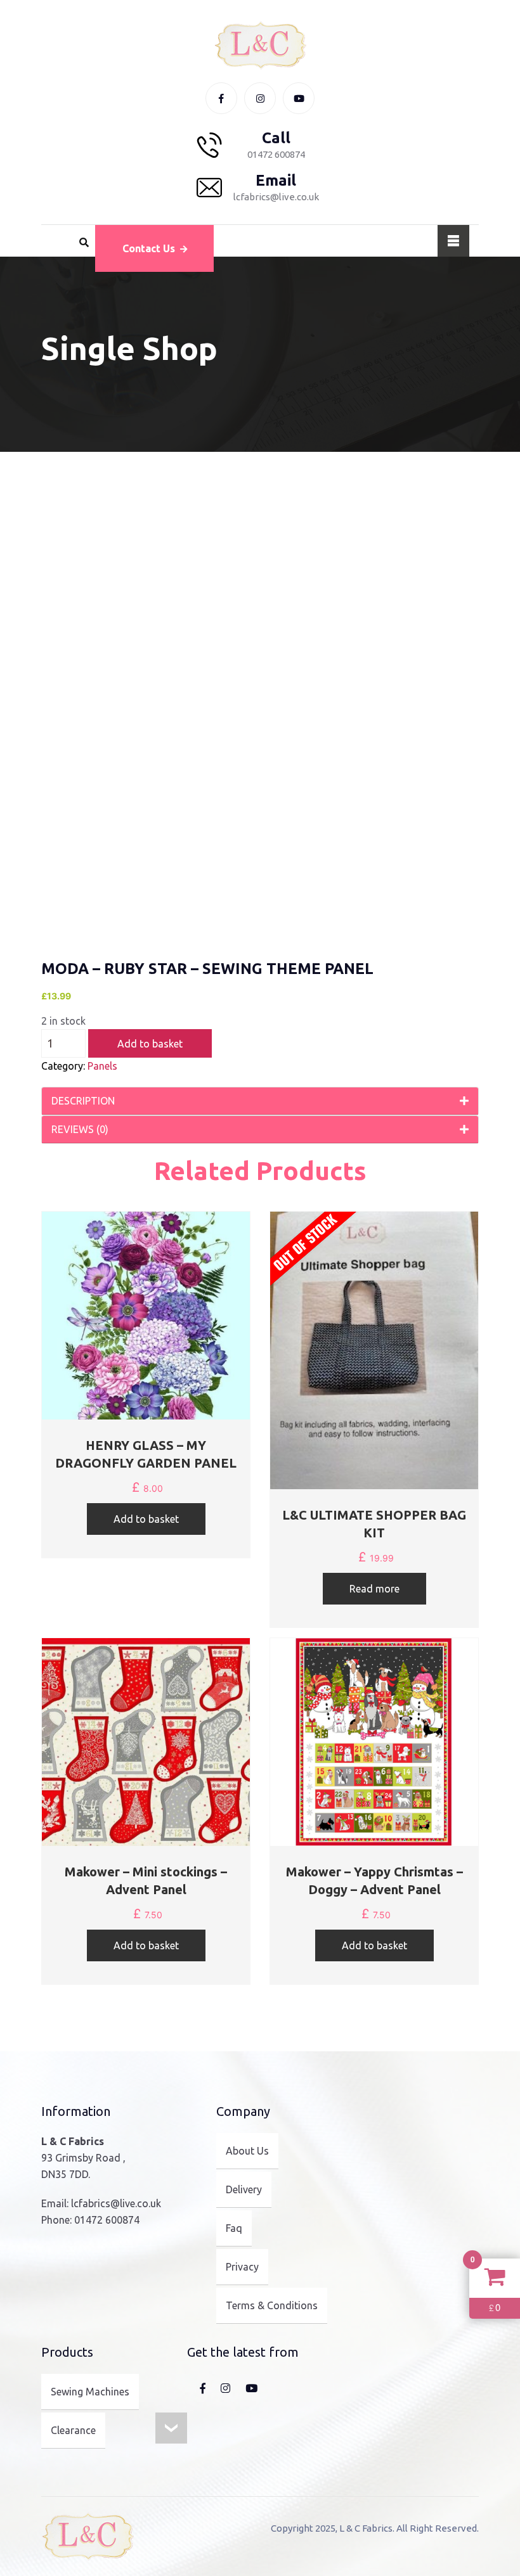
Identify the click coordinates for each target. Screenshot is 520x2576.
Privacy (242, 2267)
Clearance (73, 2430)
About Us (247, 2151)
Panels (102, 1066)
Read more (374, 1589)
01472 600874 (107, 2220)
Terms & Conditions (272, 2305)
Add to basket (150, 1044)
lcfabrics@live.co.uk (116, 2203)
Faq (234, 2228)
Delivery (244, 2189)
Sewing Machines (90, 2392)
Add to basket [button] (146, 1519)
